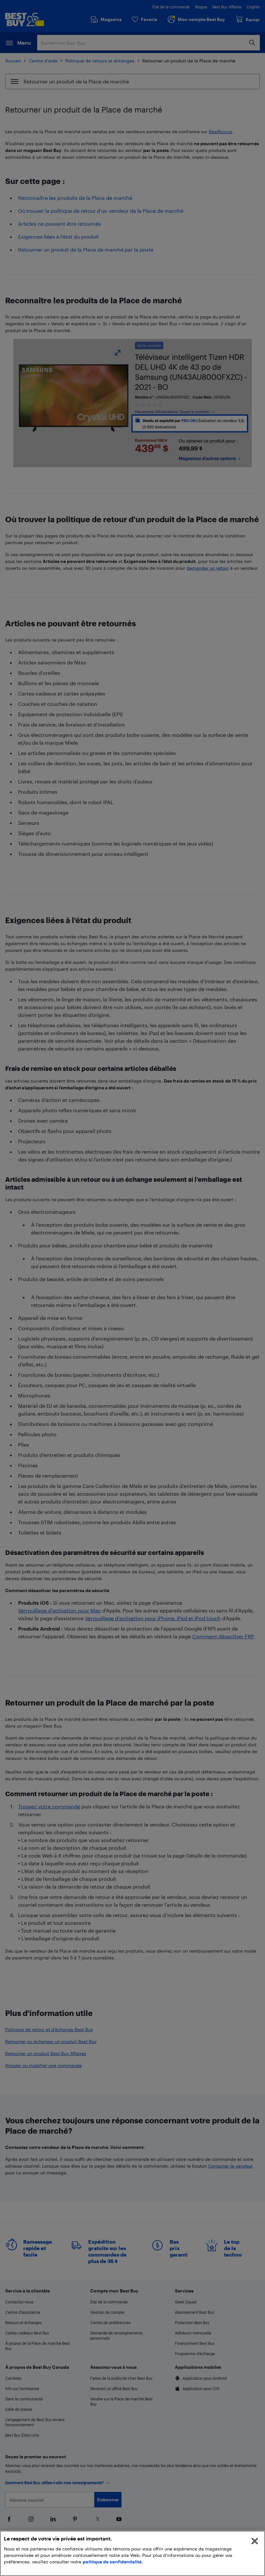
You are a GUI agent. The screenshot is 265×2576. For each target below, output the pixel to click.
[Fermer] (255, 2541)
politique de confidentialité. (113, 2562)
